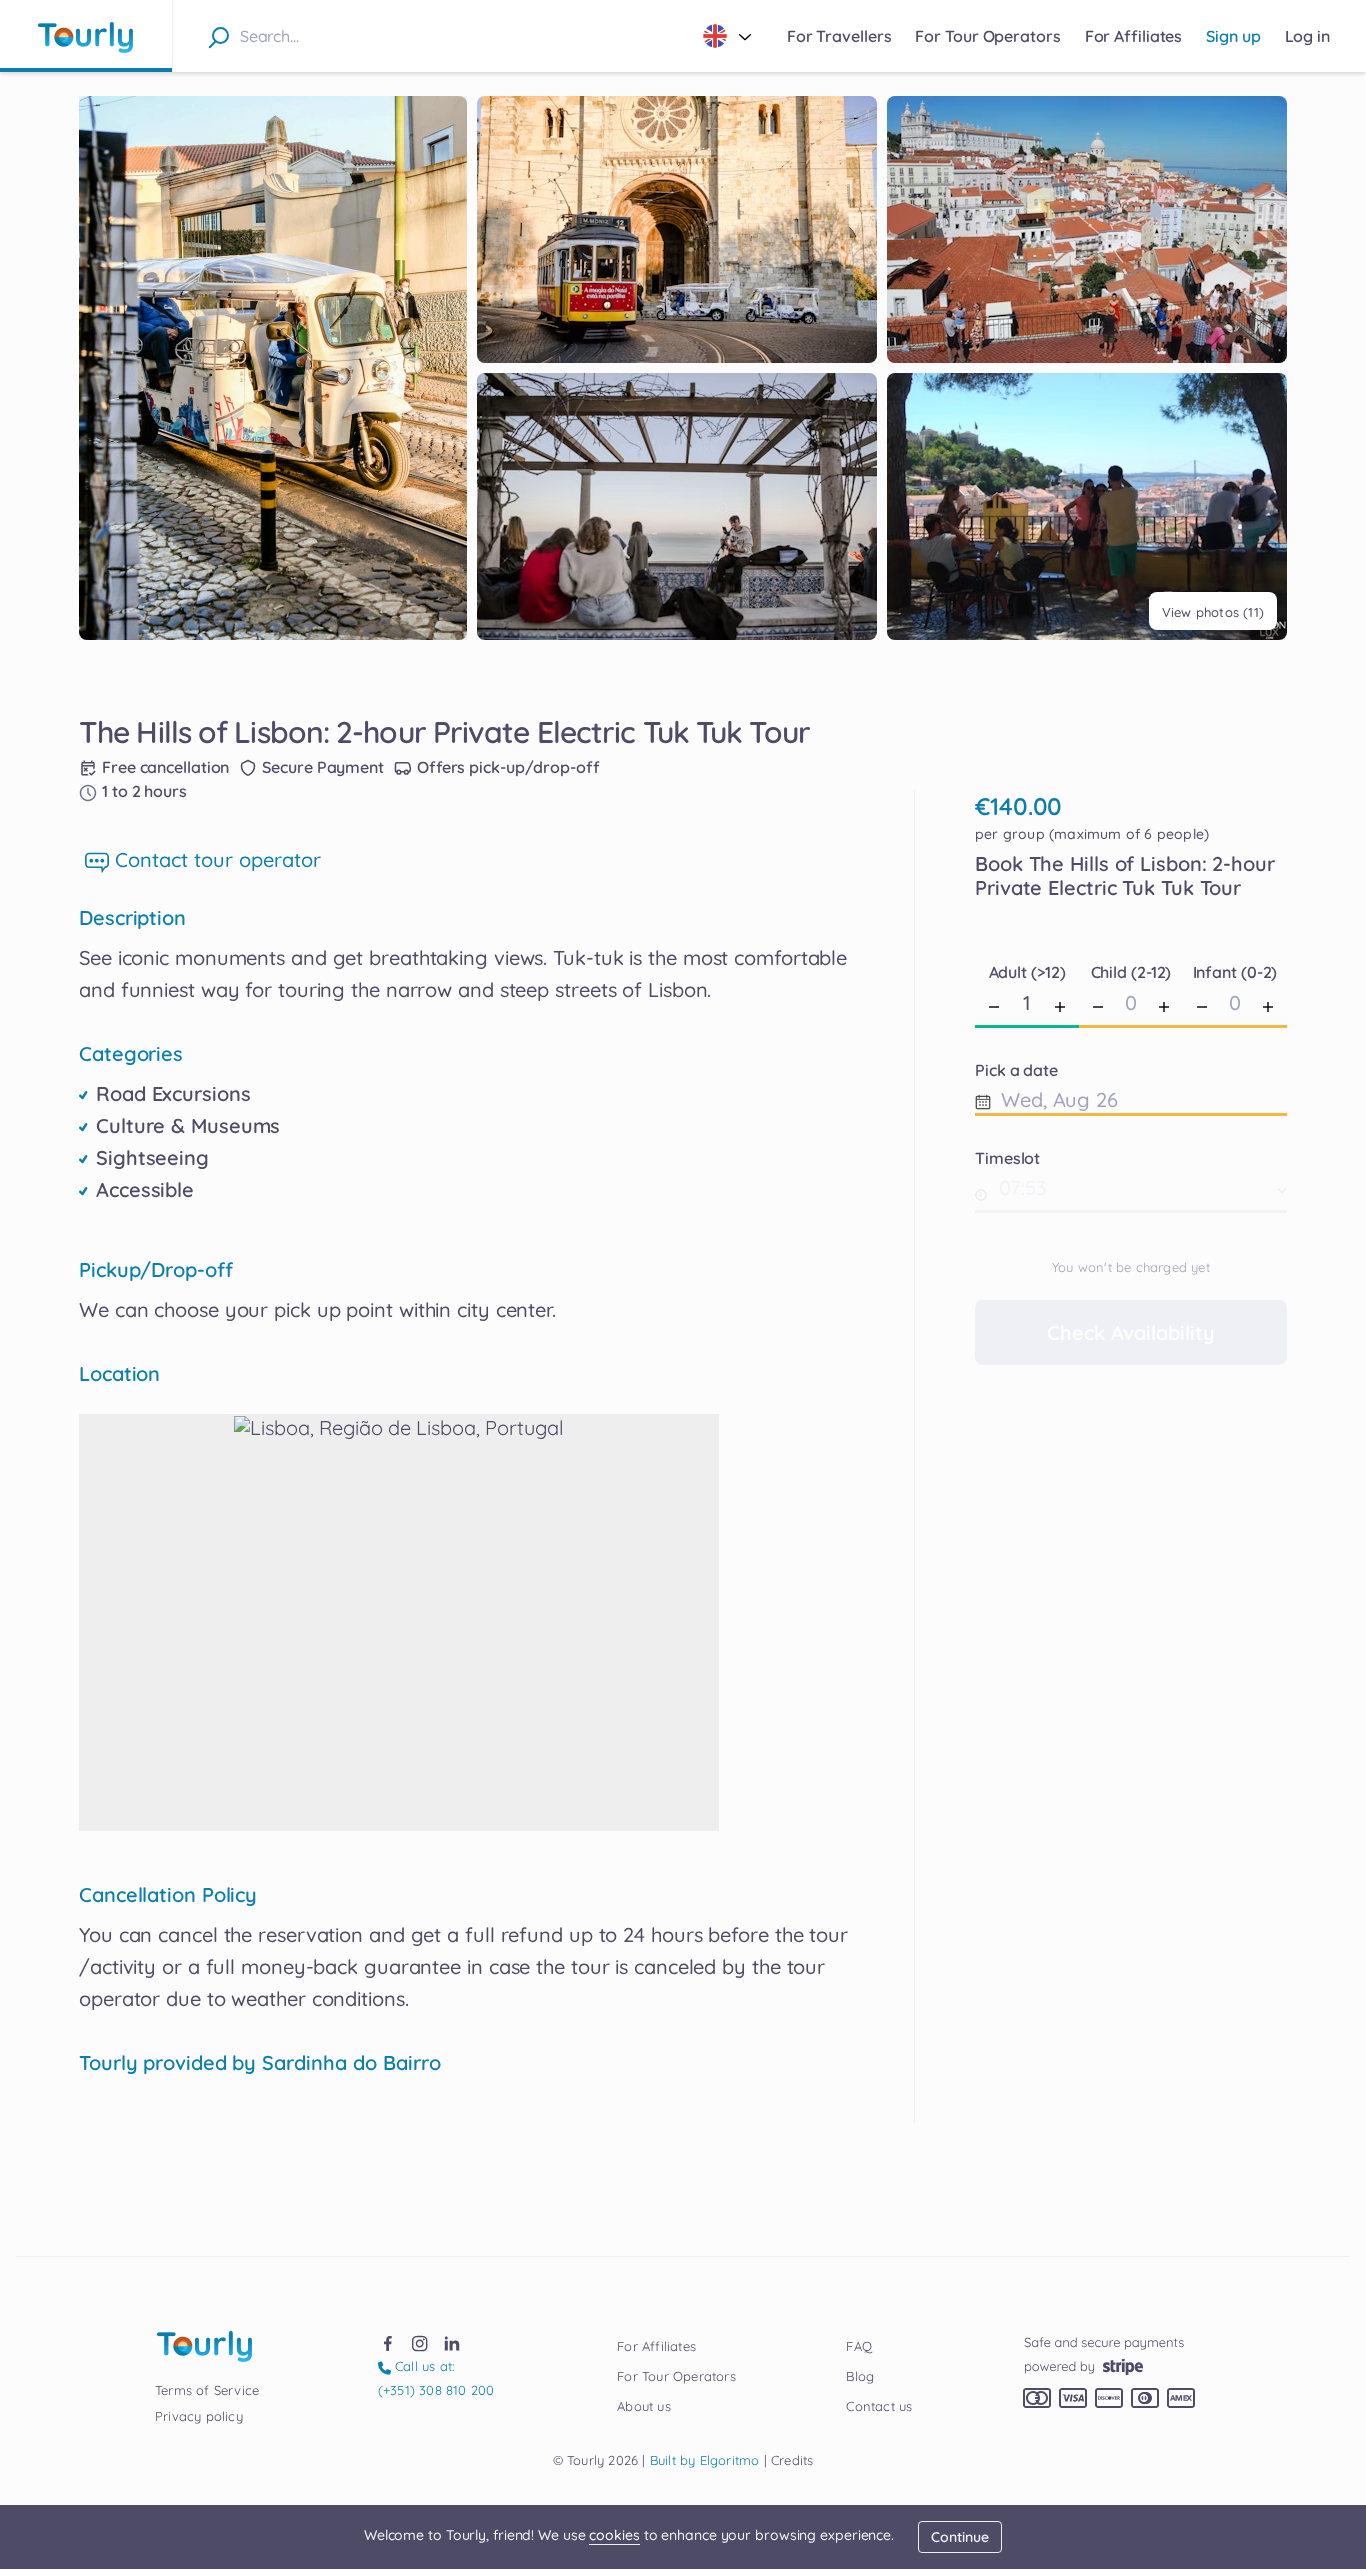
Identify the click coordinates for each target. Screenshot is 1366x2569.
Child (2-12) (1131, 972)
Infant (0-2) (1235, 972)
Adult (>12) (1027, 972)
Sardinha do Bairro (351, 2063)
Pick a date (1016, 1070)
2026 (596, 2460)
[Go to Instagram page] (420, 2342)
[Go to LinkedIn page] (452, 2342)
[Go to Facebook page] (388, 2342)
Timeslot (1007, 1158)
